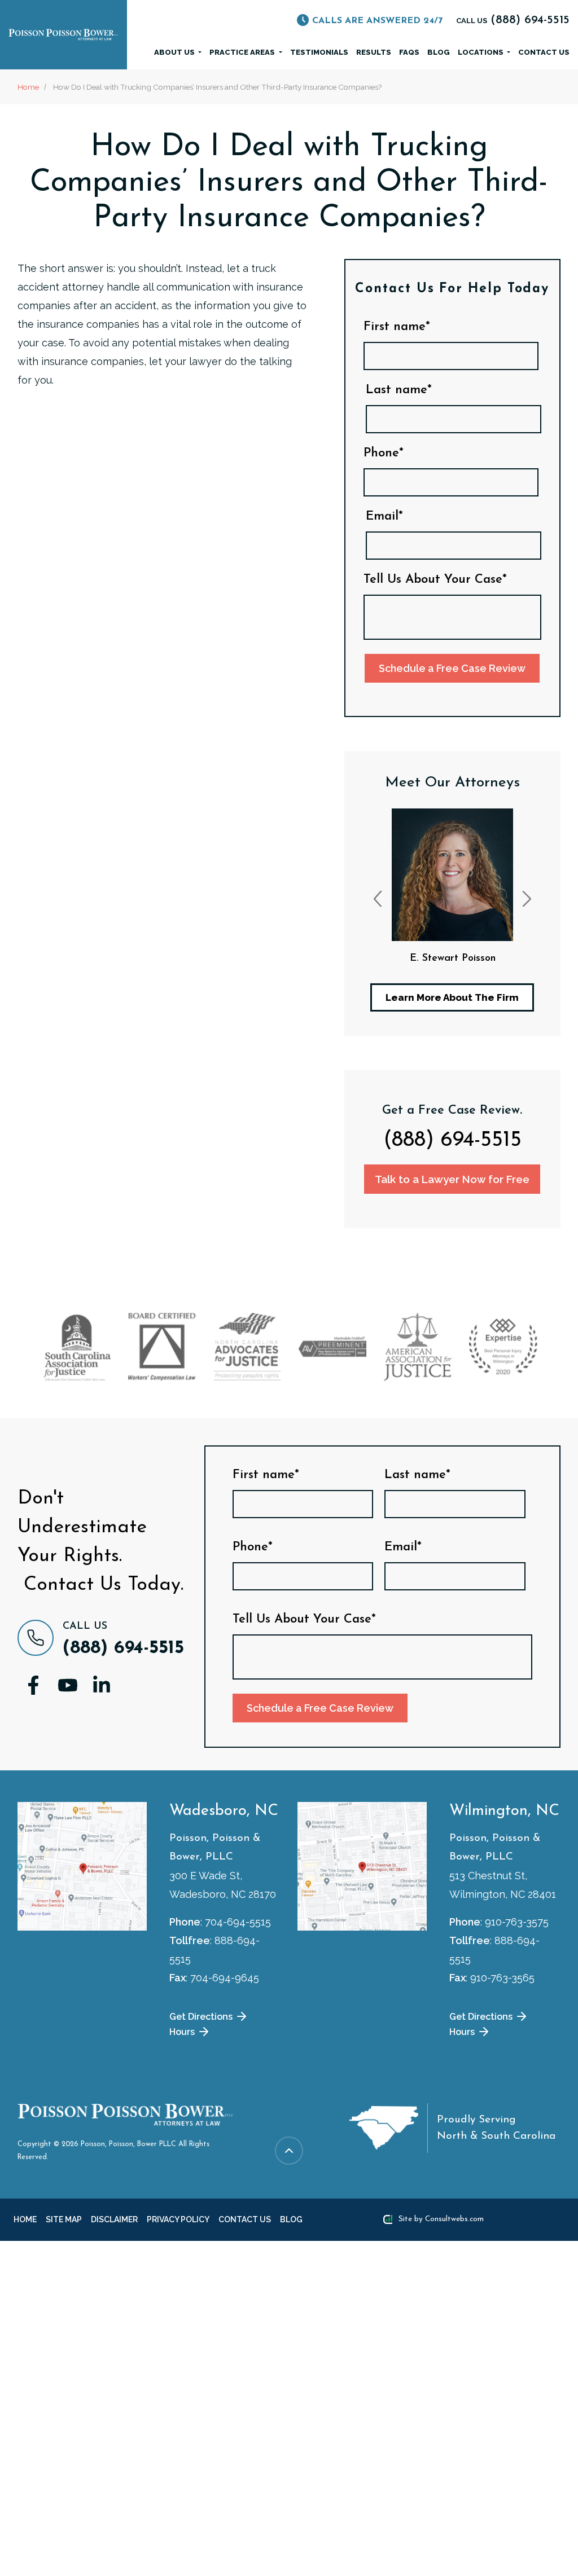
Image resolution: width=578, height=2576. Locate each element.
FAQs (409, 52)
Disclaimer (107, 2219)
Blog (439, 52)
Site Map (60, 2219)
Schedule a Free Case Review (452, 668)
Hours (183, 2031)
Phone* (384, 454)
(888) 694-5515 (452, 1141)
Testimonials (319, 52)
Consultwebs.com (454, 2219)
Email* (384, 517)
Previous (378, 899)
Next (527, 899)
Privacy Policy (166, 2219)
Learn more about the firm (452, 997)
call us (513, 21)
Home (28, 87)
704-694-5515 (238, 1922)
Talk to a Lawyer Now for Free (452, 1179)
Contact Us (544, 52)
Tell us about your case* (435, 580)
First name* (397, 327)
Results (374, 52)
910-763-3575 (517, 1922)
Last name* (399, 390)
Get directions (202, 2016)
